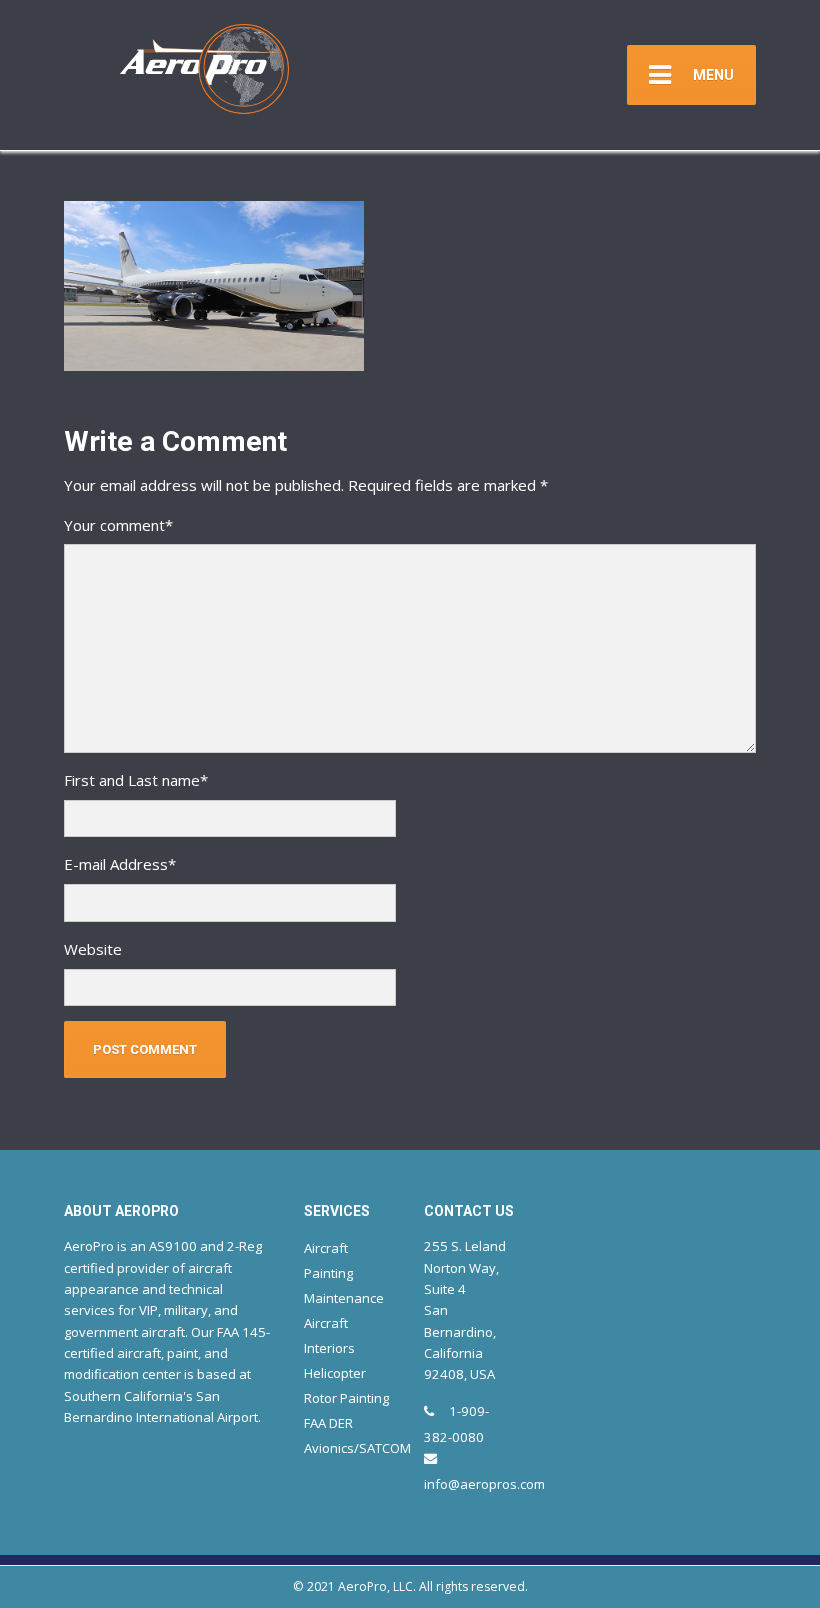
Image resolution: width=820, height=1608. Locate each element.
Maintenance (344, 1298)
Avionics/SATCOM (357, 1448)
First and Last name (136, 780)
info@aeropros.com (484, 1484)
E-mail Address (120, 864)
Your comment (118, 525)
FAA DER (328, 1423)
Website (93, 949)
